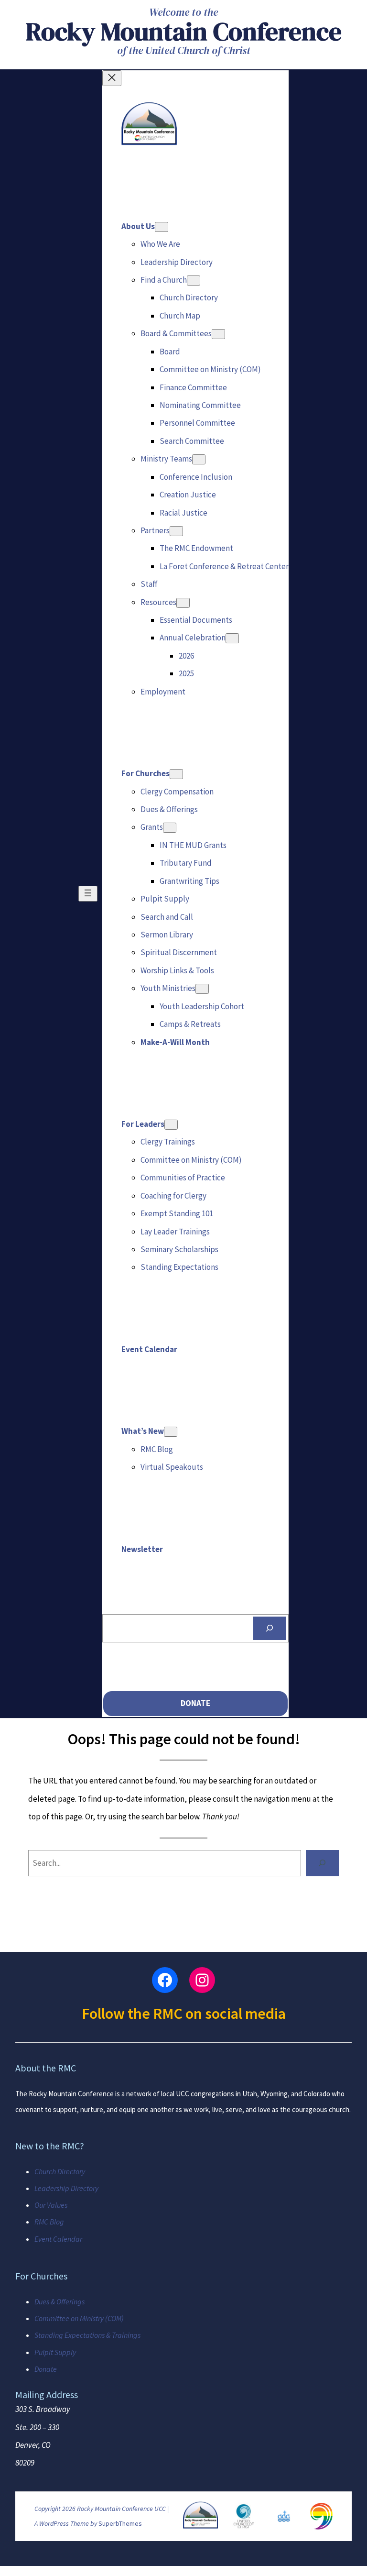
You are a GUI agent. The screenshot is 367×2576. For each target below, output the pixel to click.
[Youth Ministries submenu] (202, 989)
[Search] (270, 1628)
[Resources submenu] (183, 603)
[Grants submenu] (170, 828)
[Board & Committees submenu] (218, 334)
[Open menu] (88, 894)
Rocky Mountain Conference (184, 31)
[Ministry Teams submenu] (199, 459)
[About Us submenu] (162, 227)
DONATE (195, 1703)
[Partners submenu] (176, 531)
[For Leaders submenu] (171, 1125)
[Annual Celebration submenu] (232, 638)
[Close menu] (112, 78)
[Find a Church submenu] (194, 281)
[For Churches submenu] (176, 774)
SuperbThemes (120, 2523)
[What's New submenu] (171, 1432)
